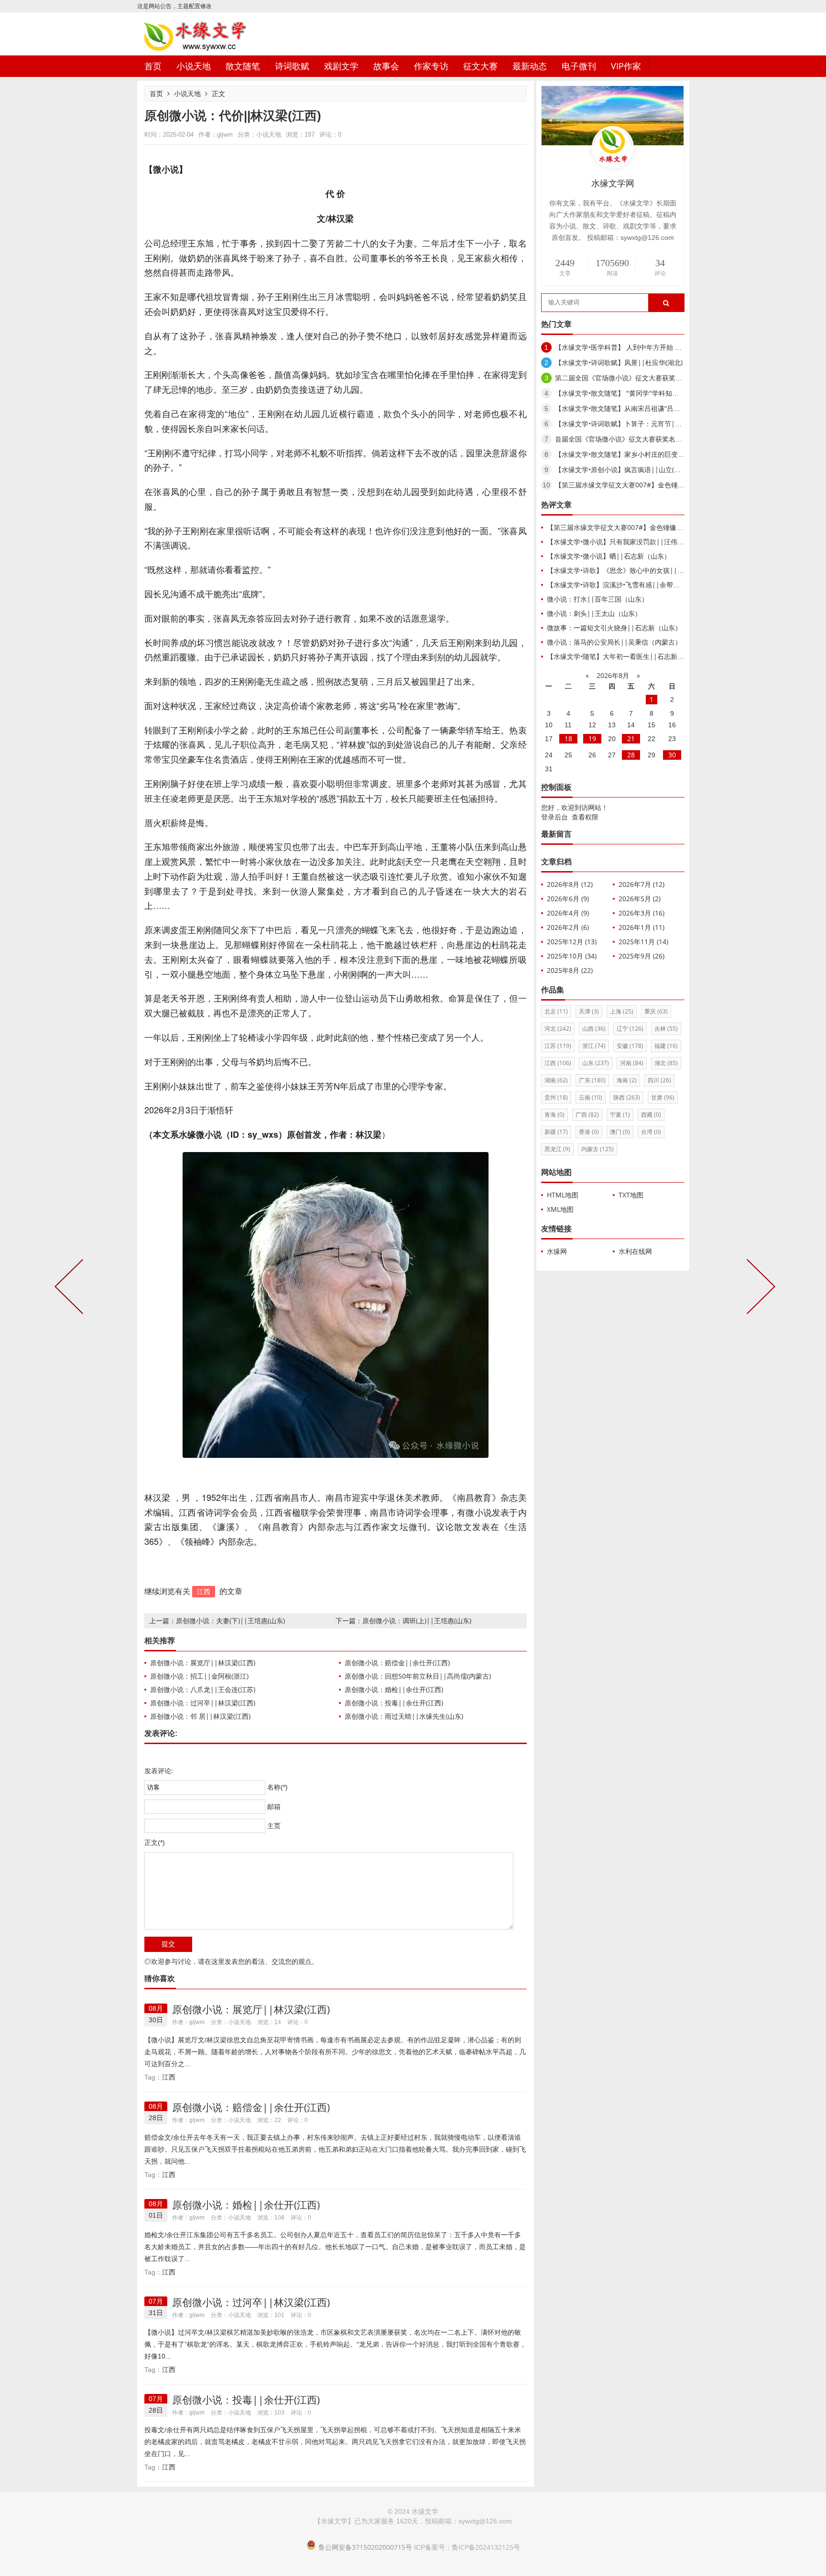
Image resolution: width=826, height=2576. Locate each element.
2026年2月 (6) (568, 927)
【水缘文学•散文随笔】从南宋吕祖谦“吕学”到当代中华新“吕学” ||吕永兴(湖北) (671, 408)
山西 (594, 1029)
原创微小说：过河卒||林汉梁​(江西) (203, 1703)
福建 (666, 1046)
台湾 (651, 1132)
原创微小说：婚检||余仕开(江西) (394, 1689)
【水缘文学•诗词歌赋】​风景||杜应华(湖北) (619, 362)
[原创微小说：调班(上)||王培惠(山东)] (759, 1288)
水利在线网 (635, 1251)
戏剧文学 (341, 66)
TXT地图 (631, 1195)
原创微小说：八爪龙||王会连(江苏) (203, 1689)
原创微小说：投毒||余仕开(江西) (394, 1703)
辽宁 (630, 1029)
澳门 (620, 1132)
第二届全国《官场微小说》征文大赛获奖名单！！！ (632, 378)
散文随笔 (243, 66)
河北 (558, 1029)
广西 (587, 1115)
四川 (659, 1080)
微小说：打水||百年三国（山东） (598, 599)
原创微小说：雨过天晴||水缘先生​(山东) (404, 1716)
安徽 (630, 1046)
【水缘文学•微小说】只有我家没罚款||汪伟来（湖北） (629, 542)
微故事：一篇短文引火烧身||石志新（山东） (614, 628)
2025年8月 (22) (570, 970)
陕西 (627, 1097)
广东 (592, 1080)
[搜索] (666, 303)
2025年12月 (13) (572, 942)
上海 (622, 1011)
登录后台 (554, 817)
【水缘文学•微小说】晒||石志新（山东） (609, 556)
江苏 (558, 1046)
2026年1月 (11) (641, 927)
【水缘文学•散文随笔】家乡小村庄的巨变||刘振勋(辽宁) (639, 454)
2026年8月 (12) (570, 884)
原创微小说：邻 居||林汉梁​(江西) (200, 1716)
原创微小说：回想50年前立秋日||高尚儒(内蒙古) (418, 1676)
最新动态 (530, 66)
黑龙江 (557, 1149)
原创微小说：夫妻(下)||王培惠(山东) (230, 1621)
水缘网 (557, 1251)
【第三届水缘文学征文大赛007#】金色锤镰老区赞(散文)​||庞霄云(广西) (661, 485)
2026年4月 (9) (568, 913)
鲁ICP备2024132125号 (486, 2547)
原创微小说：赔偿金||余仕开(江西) (397, 1663)
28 (631, 755)
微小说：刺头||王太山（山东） (594, 613)
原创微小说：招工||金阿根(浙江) (199, 1676)
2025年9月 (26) (641, 956)
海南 (627, 1080)
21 (631, 738)
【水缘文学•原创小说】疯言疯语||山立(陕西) (622, 469)
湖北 (666, 1063)
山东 (596, 1063)
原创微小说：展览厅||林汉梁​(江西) (203, 1663)
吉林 (666, 1029)
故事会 (386, 66)
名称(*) (277, 1787)
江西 (204, 1591)
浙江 (594, 1046)
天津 (589, 1011)
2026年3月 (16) (641, 913)
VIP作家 (626, 66)
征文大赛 (480, 66)
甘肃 (663, 1097)
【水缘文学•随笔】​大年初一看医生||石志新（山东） (625, 656)
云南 (591, 1097)
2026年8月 (613, 675)
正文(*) (155, 1843)
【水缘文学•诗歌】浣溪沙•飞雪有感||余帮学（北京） (627, 585)
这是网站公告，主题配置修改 (174, 6)
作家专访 (431, 66)
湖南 (556, 1080)
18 (568, 738)
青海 (554, 1115)
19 (592, 738)
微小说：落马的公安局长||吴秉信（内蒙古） (614, 642)
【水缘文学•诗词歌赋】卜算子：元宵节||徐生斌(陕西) (636, 424)
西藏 (651, 1115)
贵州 (556, 1097)
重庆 (656, 1011)
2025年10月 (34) (572, 956)
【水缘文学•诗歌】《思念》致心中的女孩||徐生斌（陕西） (636, 570)
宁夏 (620, 1115)
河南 (632, 1063)
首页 (153, 66)
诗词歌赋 (292, 66)
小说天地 (194, 66)
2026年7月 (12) (641, 884)
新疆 (556, 1132)
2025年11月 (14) (643, 942)
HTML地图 (563, 1195)
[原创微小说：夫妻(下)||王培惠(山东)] (71, 1288)
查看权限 (585, 817)
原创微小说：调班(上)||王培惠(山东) (417, 1621)
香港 (589, 1132)
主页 (274, 1826)
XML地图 (560, 1209)
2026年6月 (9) (568, 899)
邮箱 (274, 1807)
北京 (556, 1011)
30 (672, 755)
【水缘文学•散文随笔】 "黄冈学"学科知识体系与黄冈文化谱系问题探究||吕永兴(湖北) (683, 393)
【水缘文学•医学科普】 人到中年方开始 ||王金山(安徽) (637, 347)
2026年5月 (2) (640, 899)
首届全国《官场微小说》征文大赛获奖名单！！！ (629, 439)
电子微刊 (579, 66)
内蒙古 (598, 1149)
